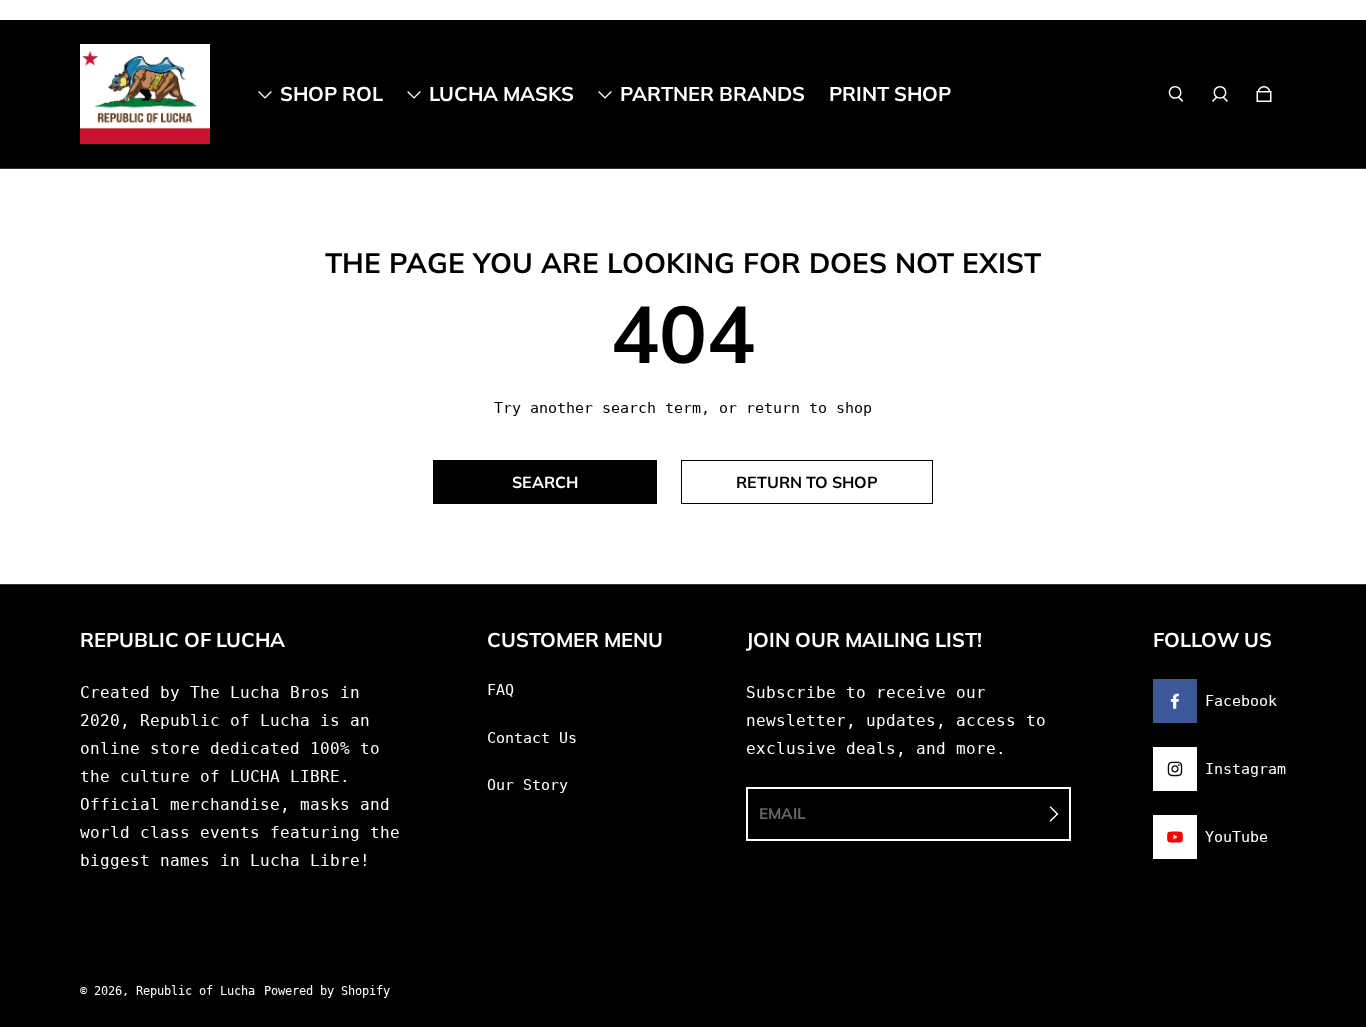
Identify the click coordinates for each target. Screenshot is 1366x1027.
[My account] (1220, 94)
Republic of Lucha (195, 991)
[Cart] (1264, 94)
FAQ (500, 690)
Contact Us (532, 738)
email (782, 813)
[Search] (1176, 94)
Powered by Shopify (327, 991)
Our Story (527, 785)
